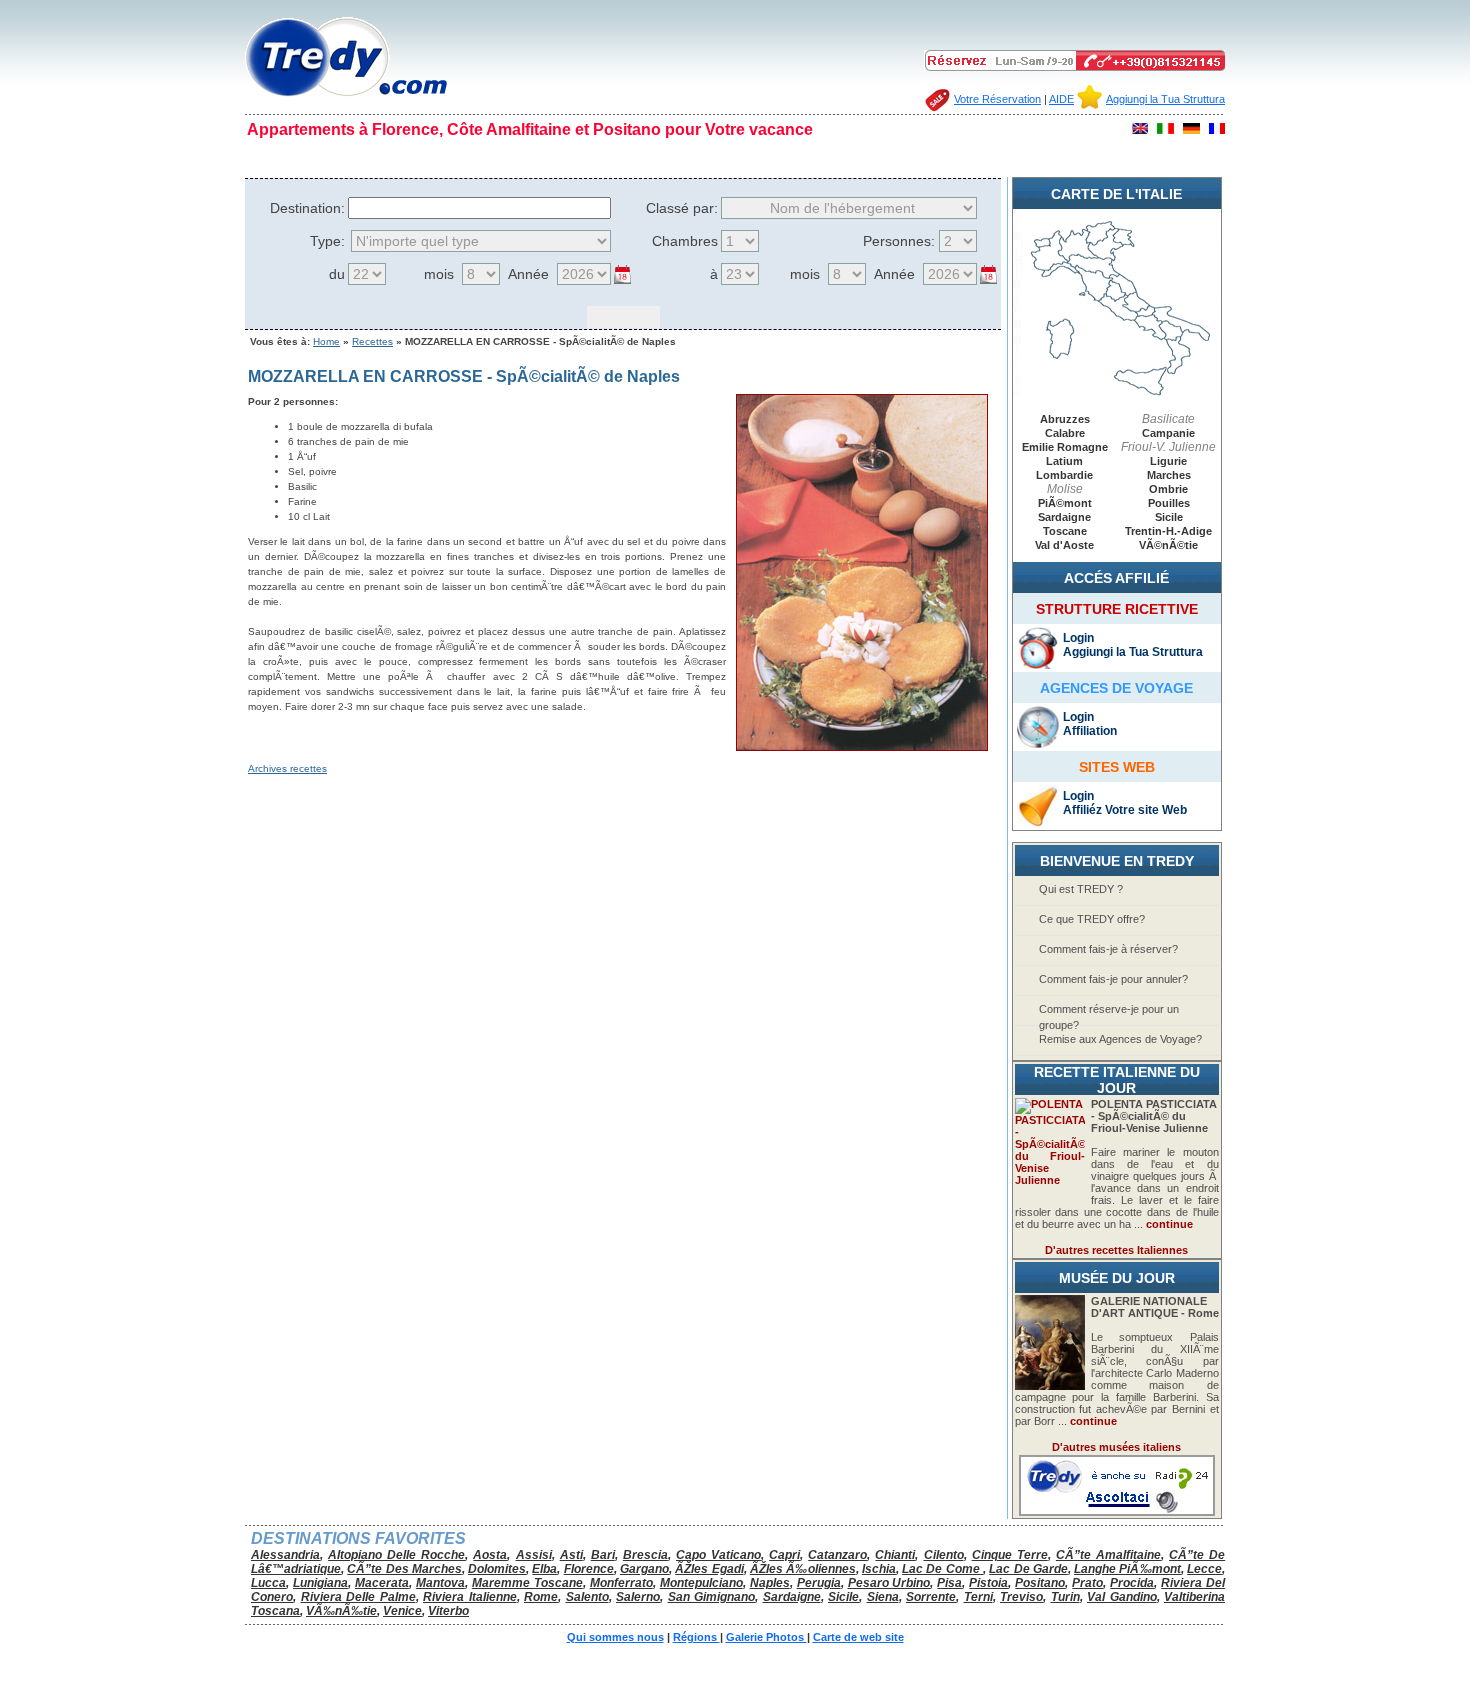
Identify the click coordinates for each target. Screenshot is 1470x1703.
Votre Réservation (997, 99)
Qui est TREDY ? (1081, 889)
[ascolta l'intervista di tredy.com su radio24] (1117, 1512)
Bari (603, 1555)
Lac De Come (942, 1569)
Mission (541, 158)
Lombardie (1064, 475)
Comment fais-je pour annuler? (1113, 979)
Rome (541, 1597)
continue (1169, 1224)
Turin (1065, 1597)
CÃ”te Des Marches (404, 1569)
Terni (978, 1597)
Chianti (895, 1555)
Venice (402, 1611)
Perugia (819, 1583)
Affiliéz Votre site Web (1125, 810)
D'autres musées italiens (1116, 1447)
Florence (589, 1569)
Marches (1169, 475)
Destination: (307, 208)
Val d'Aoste (1064, 545)
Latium (1064, 461)
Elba (544, 1569)
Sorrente (931, 1597)
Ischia (879, 1569)
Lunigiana (320, 1583)
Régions (641, 158)
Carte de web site (911, 158)
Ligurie (1168, 461)
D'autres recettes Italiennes (1116, 1250)
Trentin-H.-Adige (1168, 531)
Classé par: (682, 208)
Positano (1040, 1583)
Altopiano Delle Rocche (396, 1555)
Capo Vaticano (718, 1555)
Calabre (1065, 433)
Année (528, 274)
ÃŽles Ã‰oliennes (803, 1569)
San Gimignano (712, 1597)
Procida (1132, 1583)
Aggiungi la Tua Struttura (1165, 99)
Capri (784, 1555)
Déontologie (477, 158)
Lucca (268, 1583)
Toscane (1065, 531)
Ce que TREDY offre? (1092, 919)
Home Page (288, 158)
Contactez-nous (1144, 158)
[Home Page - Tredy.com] (346, 96)
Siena (883, 1597)
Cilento (944, 1555)
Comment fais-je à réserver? (1108, 949)
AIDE (1061, 99)
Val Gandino (1122, 1597)
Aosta (490, 1555)
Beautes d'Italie (809, 158)
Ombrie (1168, 489)
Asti (571, 1555)
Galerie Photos (715, 158)
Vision (589, 158)
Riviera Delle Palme (358, 1597)
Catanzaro (837, 1555)
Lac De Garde (1028, 1569)
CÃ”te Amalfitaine (1108, 1555)
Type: (327, 241)
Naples (770, 1583)
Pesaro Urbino (889, 1583)
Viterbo (448, 1611)
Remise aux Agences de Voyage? (1120, 1039)
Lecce (1204, 1569)
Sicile (1169, 517)
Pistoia (988, 1583)
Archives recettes (287, 768)
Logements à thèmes (1030, 158)
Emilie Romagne (1065, 447)
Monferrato (621, 1583)
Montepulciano (701, 1583)
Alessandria (285, 1555)
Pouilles (1169, 503)
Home (326, 341)
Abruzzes (1065, 419)
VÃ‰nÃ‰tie (341, 1611)
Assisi (534, 1555)
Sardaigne (1064, 517)
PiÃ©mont (1065, 503)
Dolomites (497, 1569)
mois (439, 274)
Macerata (382, 1583)
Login (1078, 638)
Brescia (645, 1555)
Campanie (1168, 433)
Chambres (685, 241)
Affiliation (1090, 731)
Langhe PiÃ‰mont (1127, 1569)
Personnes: (899, 241)
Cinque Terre (1010, 1555)
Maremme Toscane (527, 1583)
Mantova (440, 1583)
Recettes (372, 341)
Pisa (949, 1583)
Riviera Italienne (470, 1597)
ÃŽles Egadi (709, 1569)
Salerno (638, 1597)
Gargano (644, 1569)
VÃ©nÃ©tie (1168, 545)
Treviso (1021, 1597)
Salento (587, 1597)
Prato (1087, 1583)
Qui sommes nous (381, 158)
